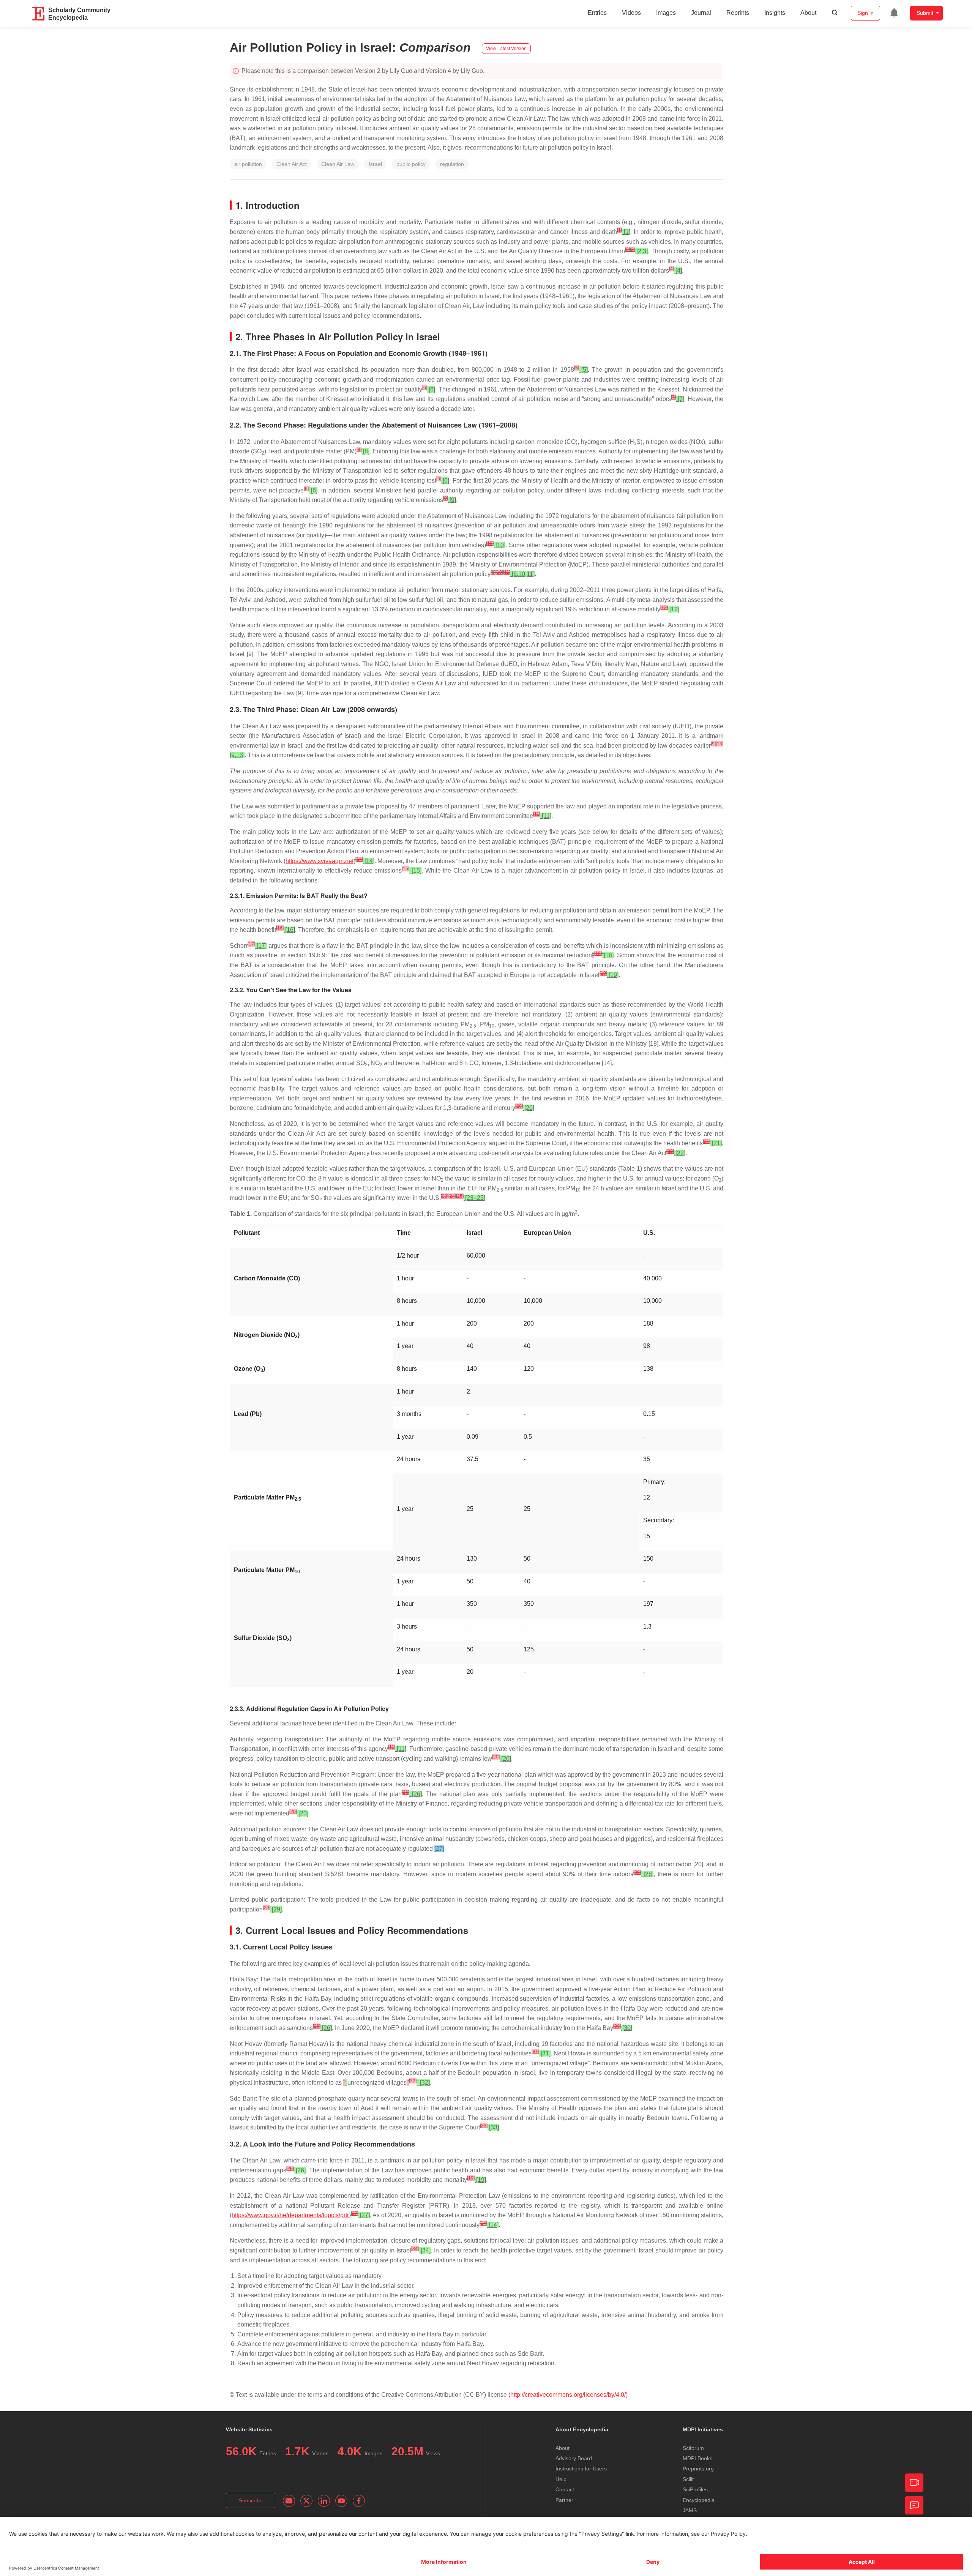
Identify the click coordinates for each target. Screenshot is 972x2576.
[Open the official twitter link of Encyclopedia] (306, 2501)
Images (666, 13)
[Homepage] (39, 14)
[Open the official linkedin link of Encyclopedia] (324, 2501)
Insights (775, 13)
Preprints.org (698, 2469)
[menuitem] (894, 13)
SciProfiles (695, 2489)
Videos (631, 13)
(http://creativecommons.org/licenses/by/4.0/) (568, 2395)
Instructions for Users (581, 2469)
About (808, 13)
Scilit (688, 2479)
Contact (565, 2489)
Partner (564, 2500)
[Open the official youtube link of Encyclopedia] (341, 2501)
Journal (701, 13)
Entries (597, 13)
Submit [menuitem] (925, 13)
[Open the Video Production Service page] (914, 2483)
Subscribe (251, 2500)
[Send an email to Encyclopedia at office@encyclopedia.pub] (289, 2501)
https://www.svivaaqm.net (320, 861)
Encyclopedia (699, 2500)
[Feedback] (914, 2505)
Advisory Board (574, 2458)
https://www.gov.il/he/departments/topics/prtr (290, 2215)
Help (561, 2479)
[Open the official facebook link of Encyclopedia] (359, 2501)
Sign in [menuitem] (865, 13)
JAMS (690, 2510)
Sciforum (693, 2448)
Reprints (738, 13)
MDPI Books (697, 2458)
